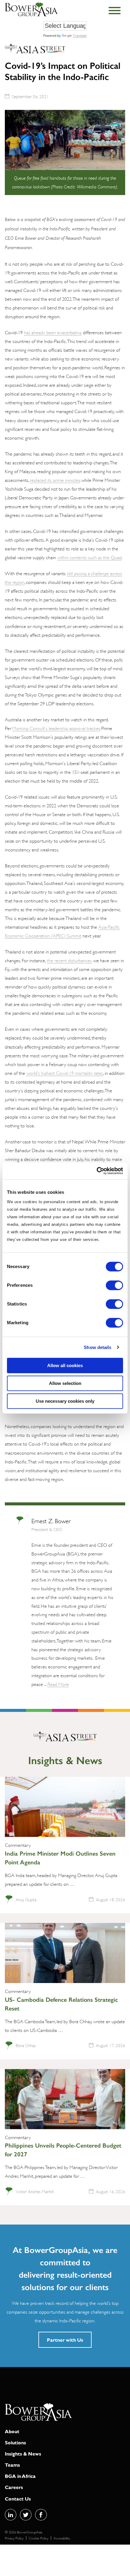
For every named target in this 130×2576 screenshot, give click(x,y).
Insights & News (23, 2454)
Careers (14, 2487)
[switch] (114, 1285)
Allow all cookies (65, 1365)
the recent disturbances (69, 960)
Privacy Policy (14, 2538)
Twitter (26, 2515)
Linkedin (11, 2515)
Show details (97, 1347)
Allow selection (65, 1383)
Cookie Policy (39, 2538)
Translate (80, 36)
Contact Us (18, 2499)
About (12, 2431)
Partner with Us (65, 2340)
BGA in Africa (20, 2476)
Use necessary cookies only (65, 1401)
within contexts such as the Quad (89, 557)
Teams (12, 2465)
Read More (58, 1684)
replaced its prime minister (55, 480)
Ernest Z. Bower (51, 1520)
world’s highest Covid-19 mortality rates (65, 1073)
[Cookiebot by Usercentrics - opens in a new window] (97, 1171)
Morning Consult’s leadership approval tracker (56, 728)
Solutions (15, 2442)
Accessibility (62, 2538)
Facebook (41, 2515)
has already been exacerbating (53, 332)
